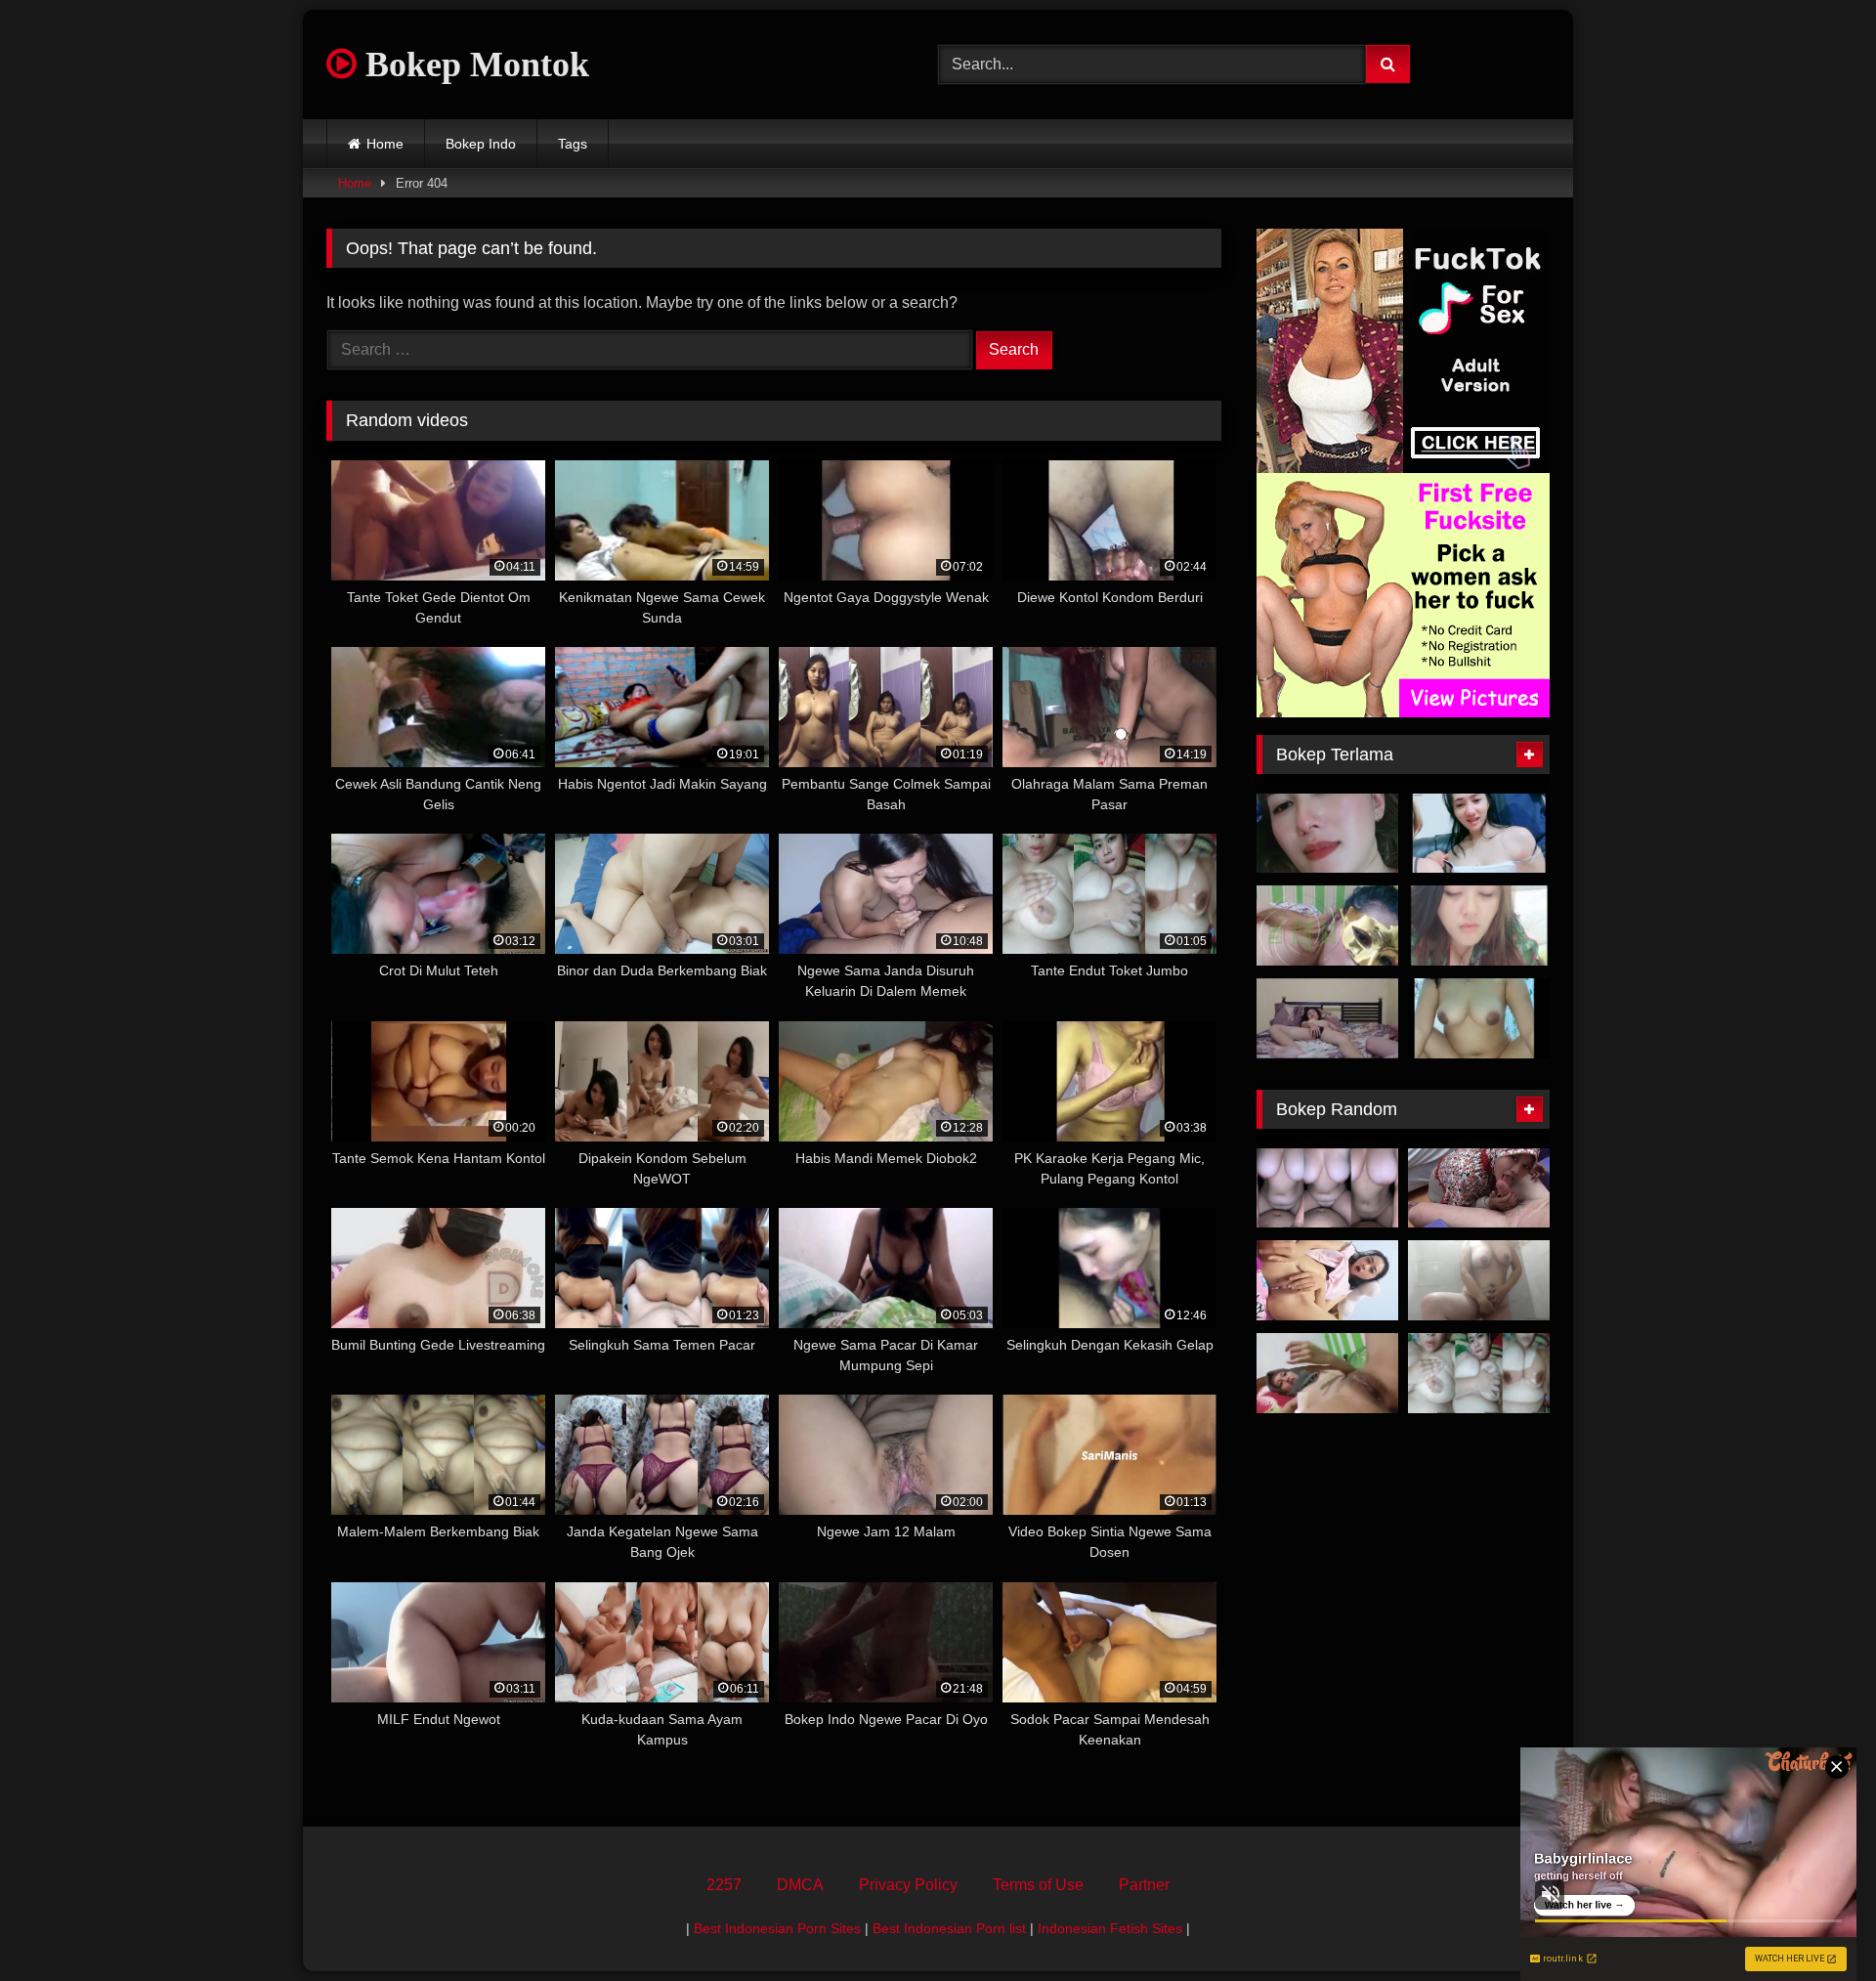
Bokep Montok (473, 65)
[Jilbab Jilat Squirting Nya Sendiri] (1327, 1373)
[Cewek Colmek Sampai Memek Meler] (1327, 1280)
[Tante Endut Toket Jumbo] (1479, 1373)
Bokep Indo (481, 144)
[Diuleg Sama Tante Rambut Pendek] (1327, 1188)
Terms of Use (1038, 1885)
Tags (573, 144)
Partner (1144, 1885)
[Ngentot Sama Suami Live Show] (1479, 926)
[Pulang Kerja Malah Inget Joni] (1479, 1280)
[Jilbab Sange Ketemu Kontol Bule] (1479, 1188)
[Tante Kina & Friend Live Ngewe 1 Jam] (1479, 834)
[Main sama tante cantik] (1327, 834)
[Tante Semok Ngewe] (1327, 926)
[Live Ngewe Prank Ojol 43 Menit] (1479, 1018)
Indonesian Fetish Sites (1110, 1928)
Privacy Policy (908, 1885)
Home (385, 144)
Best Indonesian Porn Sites (777, 1928)
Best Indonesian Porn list (949, 1928)
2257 (724, 1885)
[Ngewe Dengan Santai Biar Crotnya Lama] (1327, 1018)
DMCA (800, 1885)
